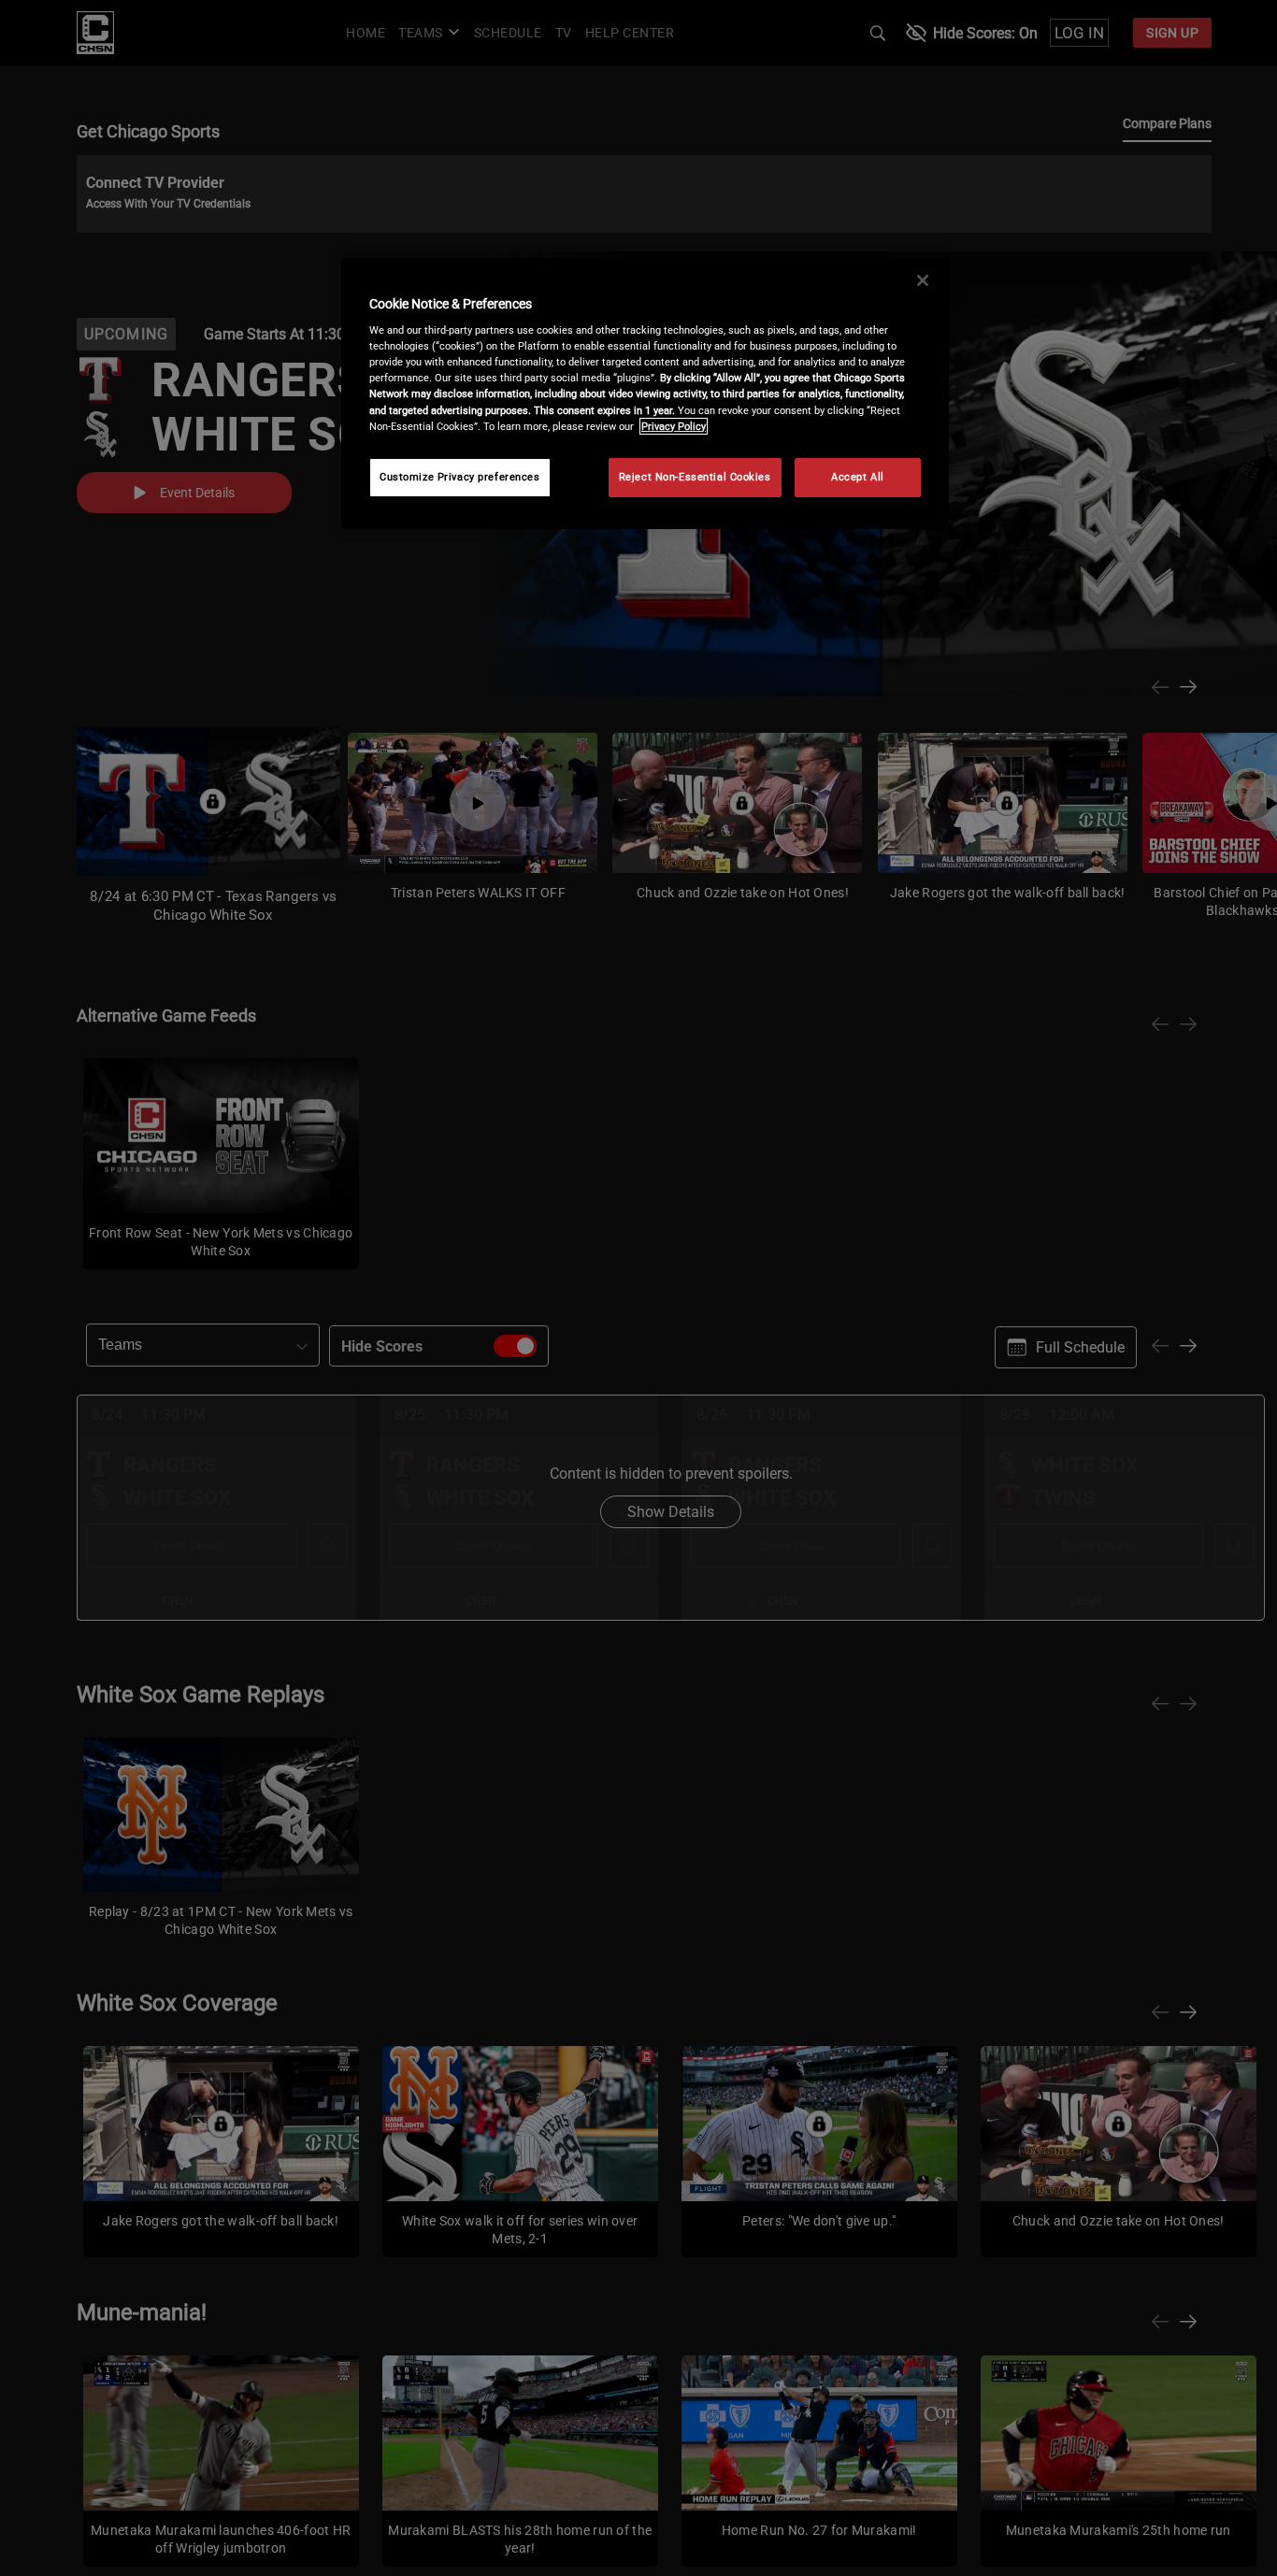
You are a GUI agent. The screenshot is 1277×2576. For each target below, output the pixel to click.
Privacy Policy (674, 426)
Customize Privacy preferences (460, 477)
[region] (645, 394)
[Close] (923, 280)
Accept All (858, 477)
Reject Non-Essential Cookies (695, 477)
